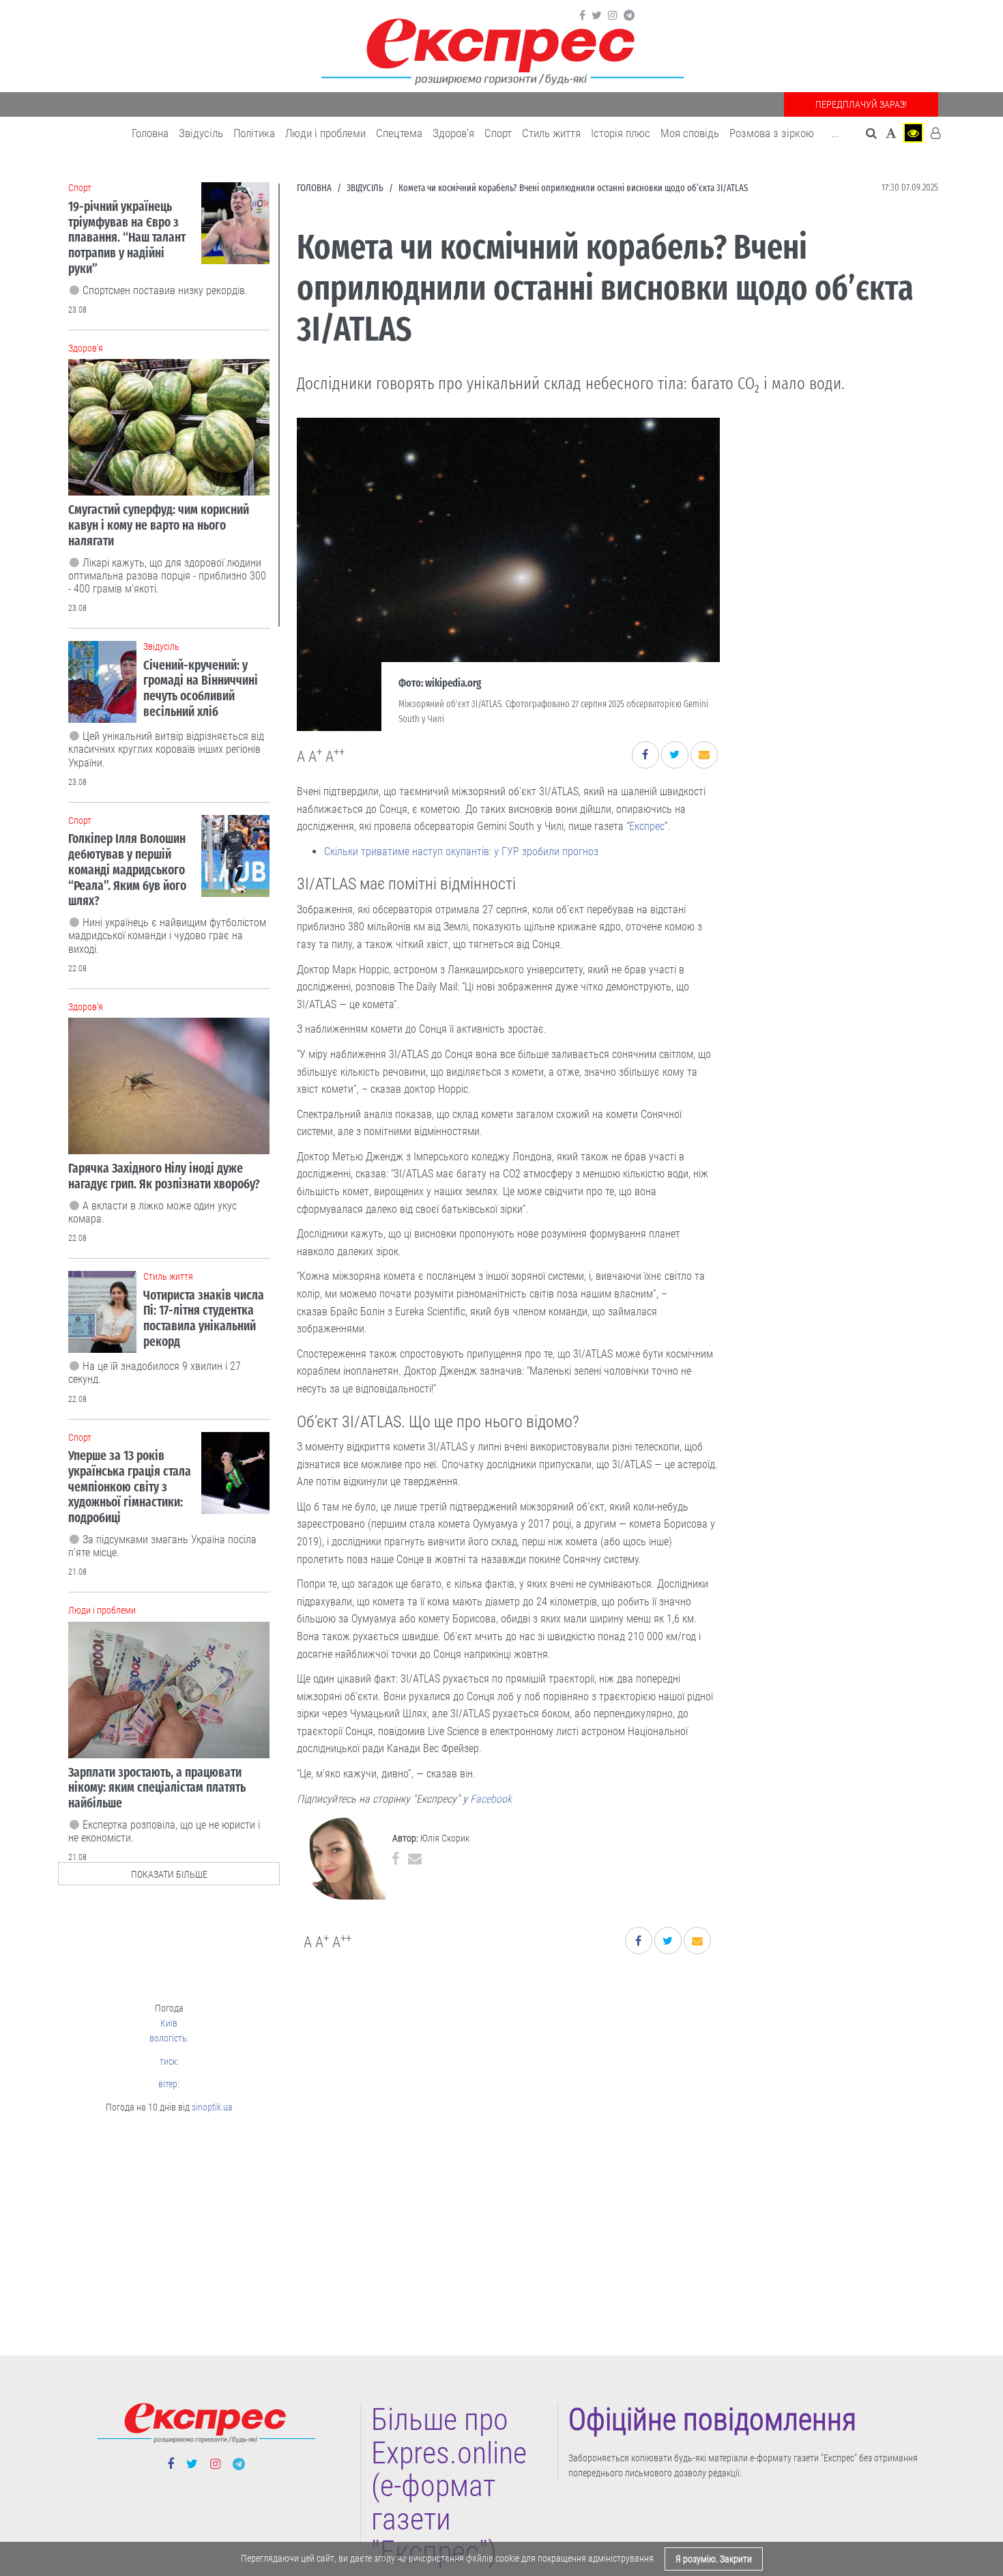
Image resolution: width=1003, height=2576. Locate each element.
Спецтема (399, 133)
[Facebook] (582, 16)
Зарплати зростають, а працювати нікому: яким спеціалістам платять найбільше (157, 1788)
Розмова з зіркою (772, 133)
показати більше (169, 1874)
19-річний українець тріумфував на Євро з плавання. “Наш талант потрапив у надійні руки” (127, 238)
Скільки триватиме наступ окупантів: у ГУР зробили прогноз (461, 851)
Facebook (491, 1799)
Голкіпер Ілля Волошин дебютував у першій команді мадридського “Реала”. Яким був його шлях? (127, 870)
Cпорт (498, 133)
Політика (254, 133)
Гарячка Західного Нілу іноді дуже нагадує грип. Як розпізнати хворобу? (164, 1176)
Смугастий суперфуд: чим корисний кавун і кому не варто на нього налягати (159, 525)
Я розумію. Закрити (714, 2559)
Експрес (647, 826)
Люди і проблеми (325, 133)
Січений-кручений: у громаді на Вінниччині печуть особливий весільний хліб (201, 688)
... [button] (835, 133)
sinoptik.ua (212, 2107)
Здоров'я (453, 133)
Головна (150, 133)
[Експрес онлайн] (501, 49)
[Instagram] (613, 16)
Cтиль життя (551, 133)
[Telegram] (629, 16)
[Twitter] (597, 16)
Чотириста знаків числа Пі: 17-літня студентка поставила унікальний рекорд (204, 1318)
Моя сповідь (690, 133)
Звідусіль (201, 133)
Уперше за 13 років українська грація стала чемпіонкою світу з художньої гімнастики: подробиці (130, 1487)
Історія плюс (621, 133)
